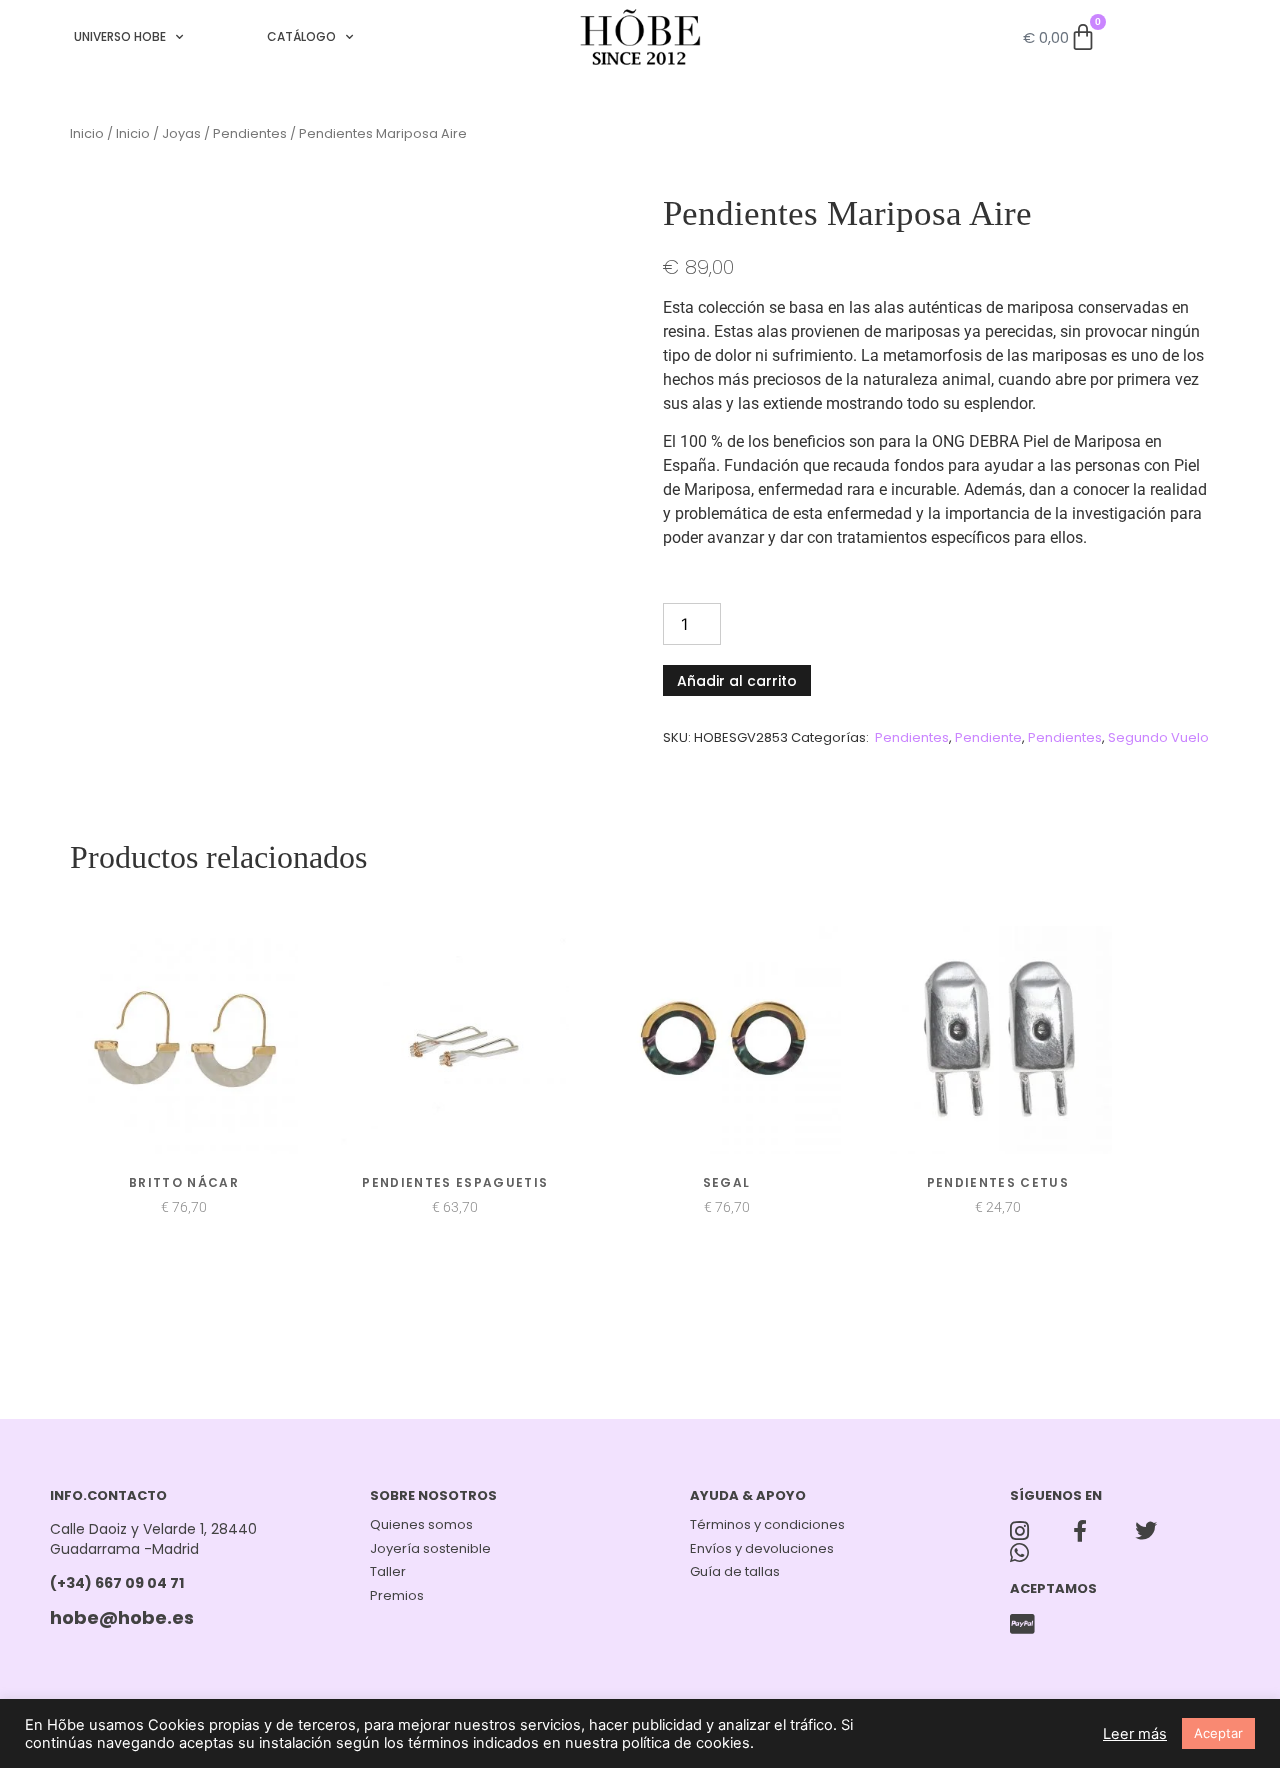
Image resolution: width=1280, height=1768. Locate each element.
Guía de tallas (735, 1571)
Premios (397, 1595)
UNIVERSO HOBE (120, 36)
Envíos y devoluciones (762, 1548)
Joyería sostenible (430, 1548)
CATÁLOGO (301, 36)
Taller (388, 1571)
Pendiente (988, 737)
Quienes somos (421, 1524)
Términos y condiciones (767, 1524)
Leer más (1135, 1734)
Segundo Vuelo (1158, 737)
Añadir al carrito (737, 681)
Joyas (181, 133)
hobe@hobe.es (122, 1617)
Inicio (87, 133)
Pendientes (250, 133)
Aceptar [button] (1218, 1733)
